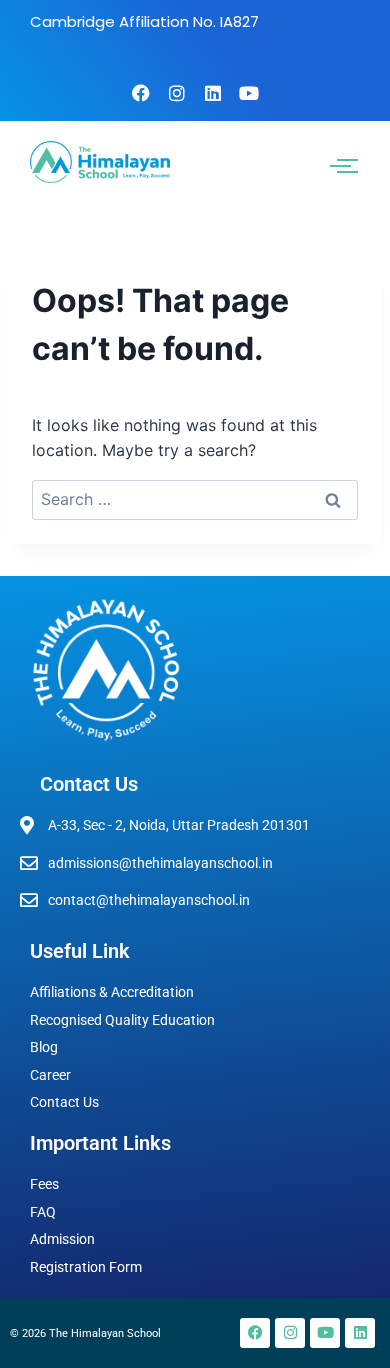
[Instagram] (177, 93)
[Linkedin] (213, 93)
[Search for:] (195, 499)
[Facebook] (141, 93)
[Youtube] (249, 93)
